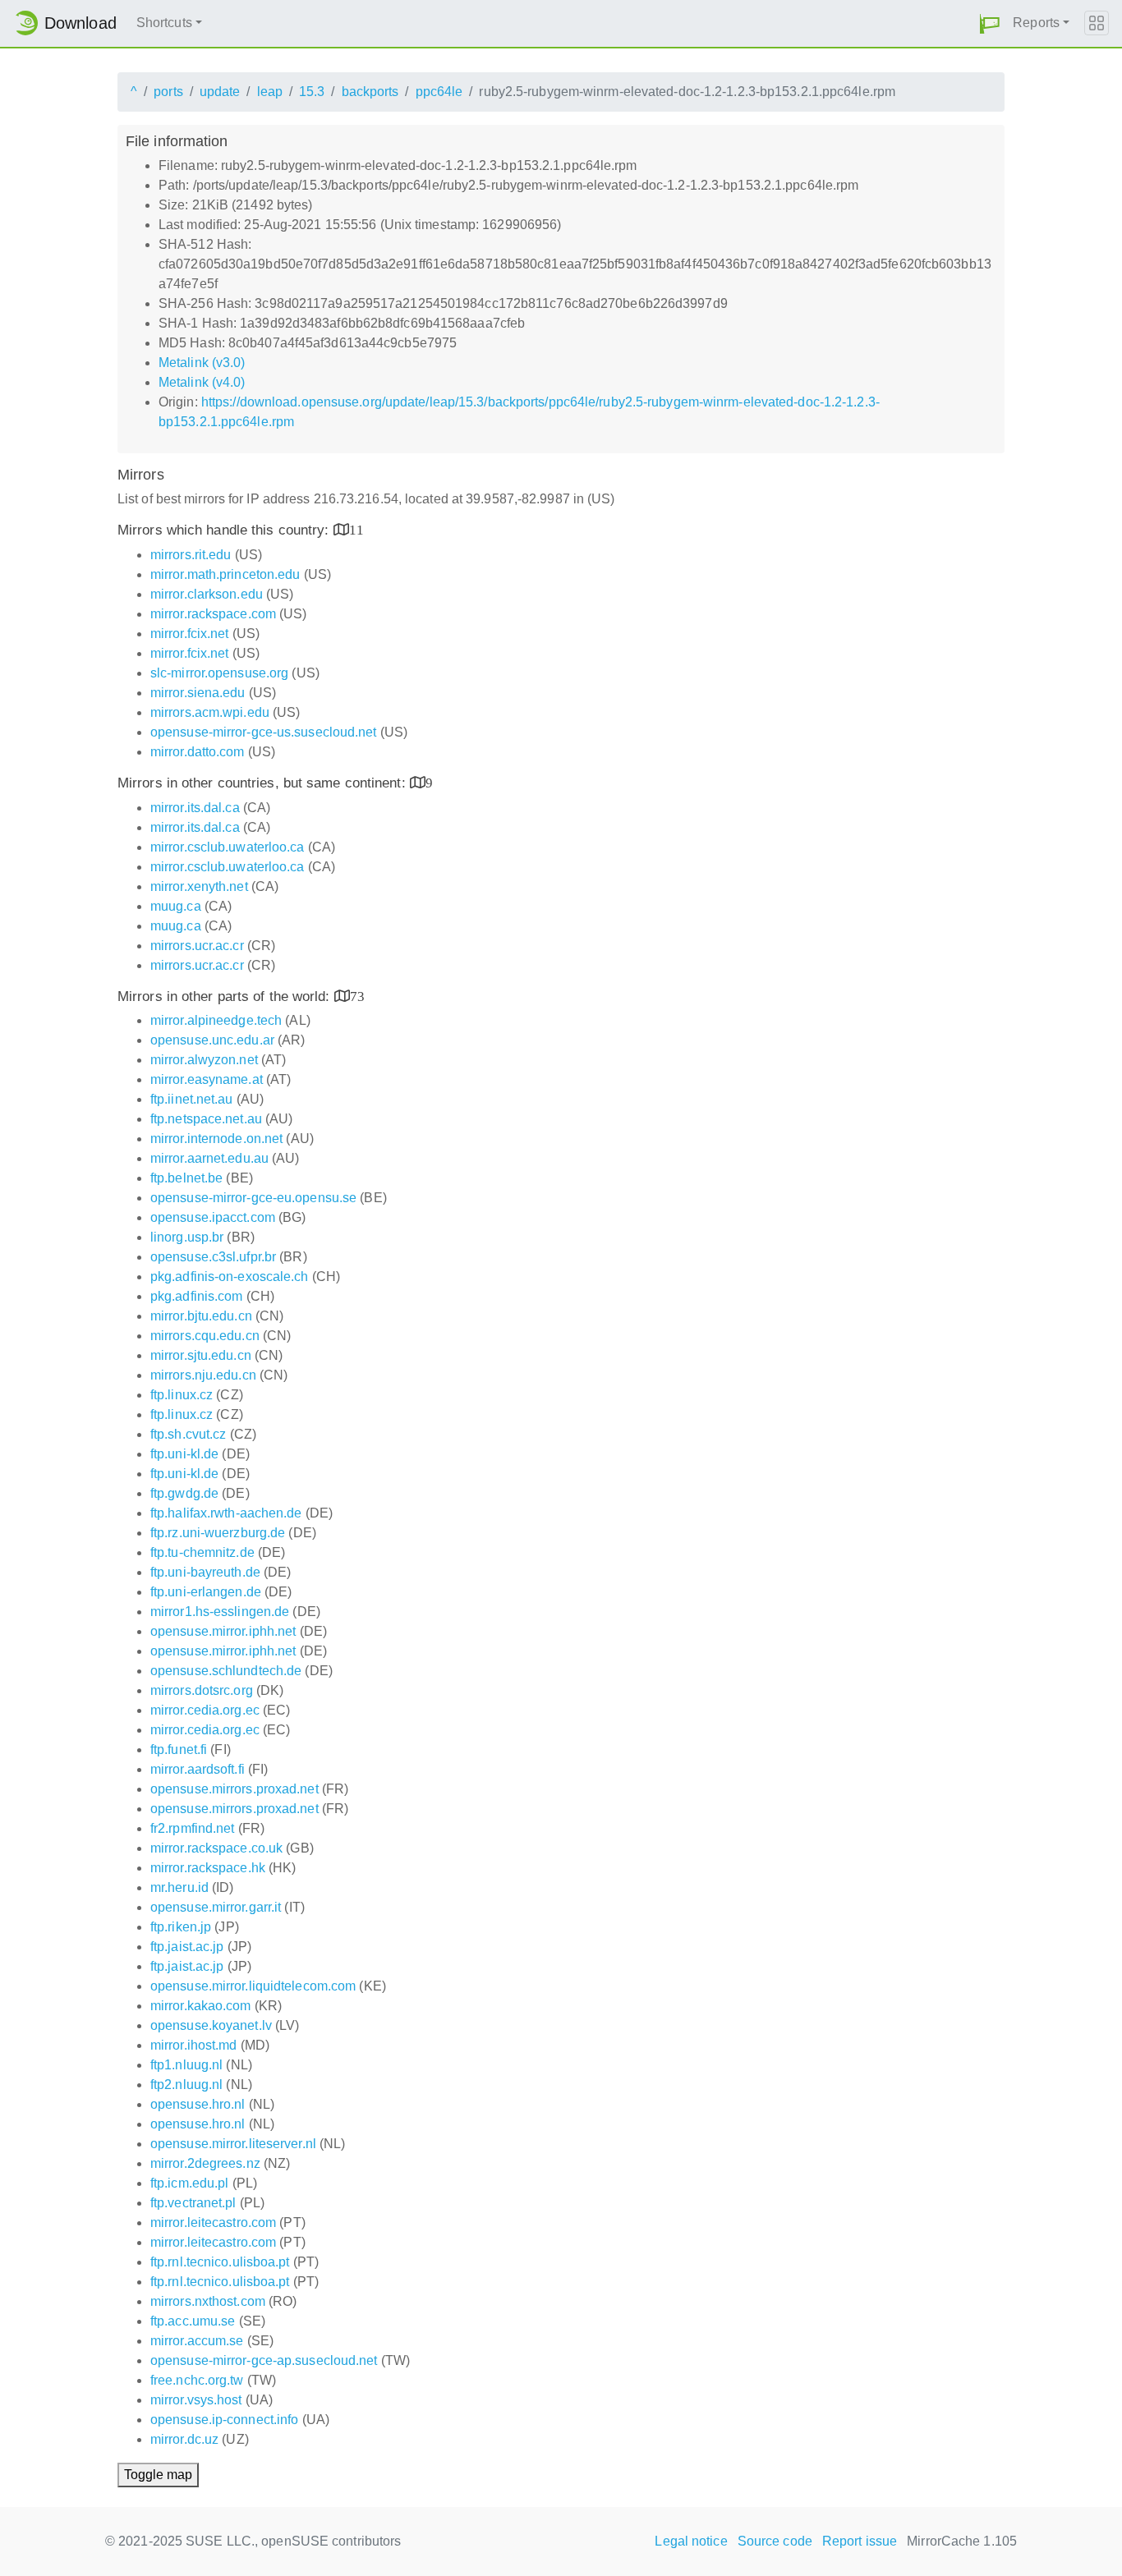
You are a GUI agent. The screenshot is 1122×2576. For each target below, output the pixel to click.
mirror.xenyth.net (199, 886)
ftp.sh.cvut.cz (188, 1434)
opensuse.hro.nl (198, 2104)
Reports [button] (1036, 23)
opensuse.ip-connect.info (224, 2420)
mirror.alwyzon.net (204, 1060)
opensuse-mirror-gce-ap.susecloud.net (264, 2360)
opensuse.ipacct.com (213, 1217)
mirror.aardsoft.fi (198, 1769)
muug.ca (176, 906)
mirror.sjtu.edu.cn (201, 1355)
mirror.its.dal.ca (195, 808)
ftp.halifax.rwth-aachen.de (226, 1513)
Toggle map (158, 2475)
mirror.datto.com (198, 752)
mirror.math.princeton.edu (225, 574)
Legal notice (691, 2541)
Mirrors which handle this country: (225, 530)
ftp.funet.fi (179, 1749)
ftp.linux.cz (182, 1395)
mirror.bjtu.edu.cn (201, 1316)
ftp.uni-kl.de (184, 1454)
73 (357, 996)
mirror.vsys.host (196, 2400)
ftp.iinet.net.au (192, 1099)
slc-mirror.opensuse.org (219, 673)
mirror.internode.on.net (216, 1139)
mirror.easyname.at (207, 1079)
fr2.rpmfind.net (193, 1828)
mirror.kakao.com (201, 2006)
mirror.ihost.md (194, 2045)
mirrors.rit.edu (191, 555)
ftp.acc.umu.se (193, 2321)
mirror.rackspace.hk (208, 1868)
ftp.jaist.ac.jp (187, 1947)
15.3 (312, 92)
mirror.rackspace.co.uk (216, 1848)
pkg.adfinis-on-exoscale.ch (230, 1277)
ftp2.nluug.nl (186, 2085)
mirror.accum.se (197, 2341)
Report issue (860, 2541)
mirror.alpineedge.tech (216, 1020)
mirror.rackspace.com (213, 614)
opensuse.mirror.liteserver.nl (233, 2144)
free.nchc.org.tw (197, 2380)
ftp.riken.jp (181, 1927)
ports (168, 92)
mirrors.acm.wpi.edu (210, 712)
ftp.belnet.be (186, 1178)
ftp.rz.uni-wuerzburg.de (218, 1533)
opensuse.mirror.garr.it (216, 1907)
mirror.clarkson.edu (207, 594)
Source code (775, 2541)
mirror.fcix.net (190, 634)
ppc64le (439, 92)
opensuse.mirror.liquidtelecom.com (253, 1986)
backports (370, 92)
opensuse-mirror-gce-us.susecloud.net (264, 732)
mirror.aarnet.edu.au (209, 1158)
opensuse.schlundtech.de (226, 1671)
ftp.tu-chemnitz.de (202, 1552)
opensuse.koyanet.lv (211, 2025)
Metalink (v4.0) (202, 382)
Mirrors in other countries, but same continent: (264, 783)
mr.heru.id (179, 1887)
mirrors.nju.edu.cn (203, 1375)
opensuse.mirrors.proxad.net (235, 1789)
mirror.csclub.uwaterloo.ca (228, 847)
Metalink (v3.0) (202, 363)
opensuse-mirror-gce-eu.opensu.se (253, 1198)
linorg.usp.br (187, 1237)
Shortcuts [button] (164, 23)
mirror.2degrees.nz (205, 2163)
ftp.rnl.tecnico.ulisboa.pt (220, 2262)
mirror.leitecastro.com (213, 2222)
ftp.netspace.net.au (206, 1119)
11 (356, 529)
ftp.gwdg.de (184, 1493)
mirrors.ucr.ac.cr (197, 946)
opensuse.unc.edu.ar (212, 1040)
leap (270, 92)
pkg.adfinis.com (197, 1296)
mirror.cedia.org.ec (205, 1710)
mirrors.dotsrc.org (202, 1690)
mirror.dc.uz (184, 2439)
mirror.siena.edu (198, 693)
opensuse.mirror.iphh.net (223, 1631)
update (220, 92)
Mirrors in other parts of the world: (226, 996)
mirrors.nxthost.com (208, 2301)
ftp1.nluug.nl (186, 2065)
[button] (990, 23)
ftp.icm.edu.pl (189, 2183)
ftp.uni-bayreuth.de (205, 1572)
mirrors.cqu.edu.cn (205, 1336)
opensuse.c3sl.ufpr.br (213, 1257)
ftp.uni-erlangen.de (206, 1592)
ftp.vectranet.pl (193, 2203)
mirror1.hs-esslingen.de (220, 1612)
